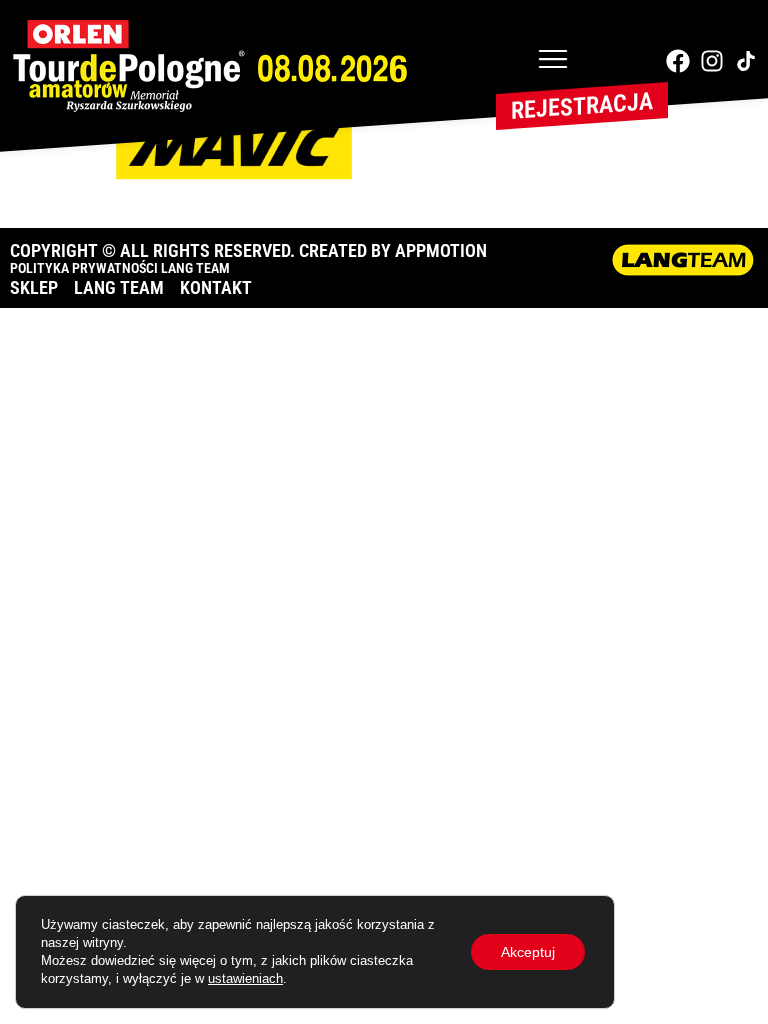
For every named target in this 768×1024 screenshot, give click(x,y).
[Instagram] (712, 61)
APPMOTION (441, 250)
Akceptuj (528, 952)
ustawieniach (245, 978)
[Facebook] (678, 61)
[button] (553, 61)
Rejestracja (582, 106)
